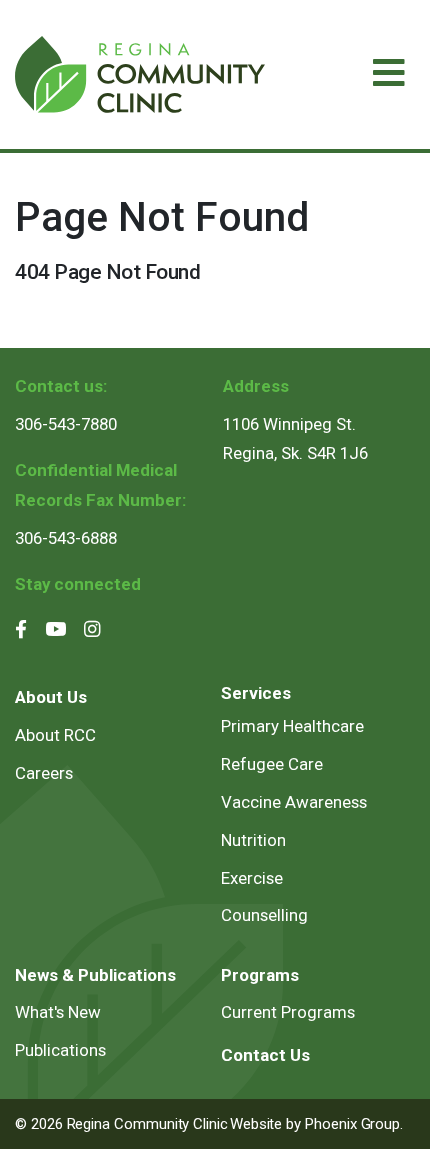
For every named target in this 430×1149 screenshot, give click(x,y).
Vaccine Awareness (294, 802)
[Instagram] (92, 630)
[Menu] (389, 74)
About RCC (55, 735)
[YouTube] (55, 630)
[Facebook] (21, 630)
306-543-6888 (66, 538)
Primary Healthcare (292, 726)
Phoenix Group (352, 1124)
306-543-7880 (66, 424)
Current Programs (288, 1012)
